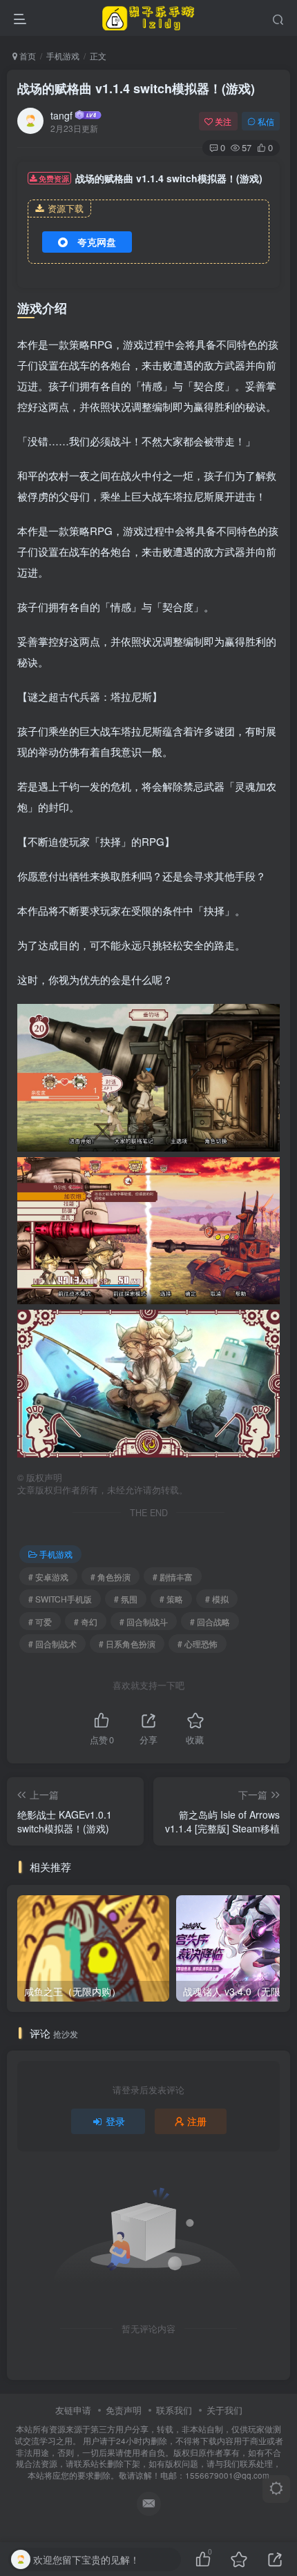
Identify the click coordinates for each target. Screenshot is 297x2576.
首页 (27, 56)
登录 (115, 2121)
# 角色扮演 (111, 1577)
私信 (266, 121)
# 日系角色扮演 (127, 1644)
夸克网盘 (97, 242)
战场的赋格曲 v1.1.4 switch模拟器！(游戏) (136, 88)
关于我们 (224, 2410)
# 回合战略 (210, 1621)
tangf (61, 115)
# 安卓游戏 (48, 1577)
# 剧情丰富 (173, 1577)
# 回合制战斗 (144, 1621)
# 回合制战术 (52, 1644)
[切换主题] (276, 2489)
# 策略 (171, 1599)
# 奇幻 (86, 1621)
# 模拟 (217, 1599)
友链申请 (73, 2410)
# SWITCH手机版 (60, 1599)
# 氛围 (126, 1599)
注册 (197, 2121)
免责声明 (124, 2410)
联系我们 (174, 2410)
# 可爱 (40, 1621)
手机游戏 (63, 56)
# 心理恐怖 (198, 1644)
